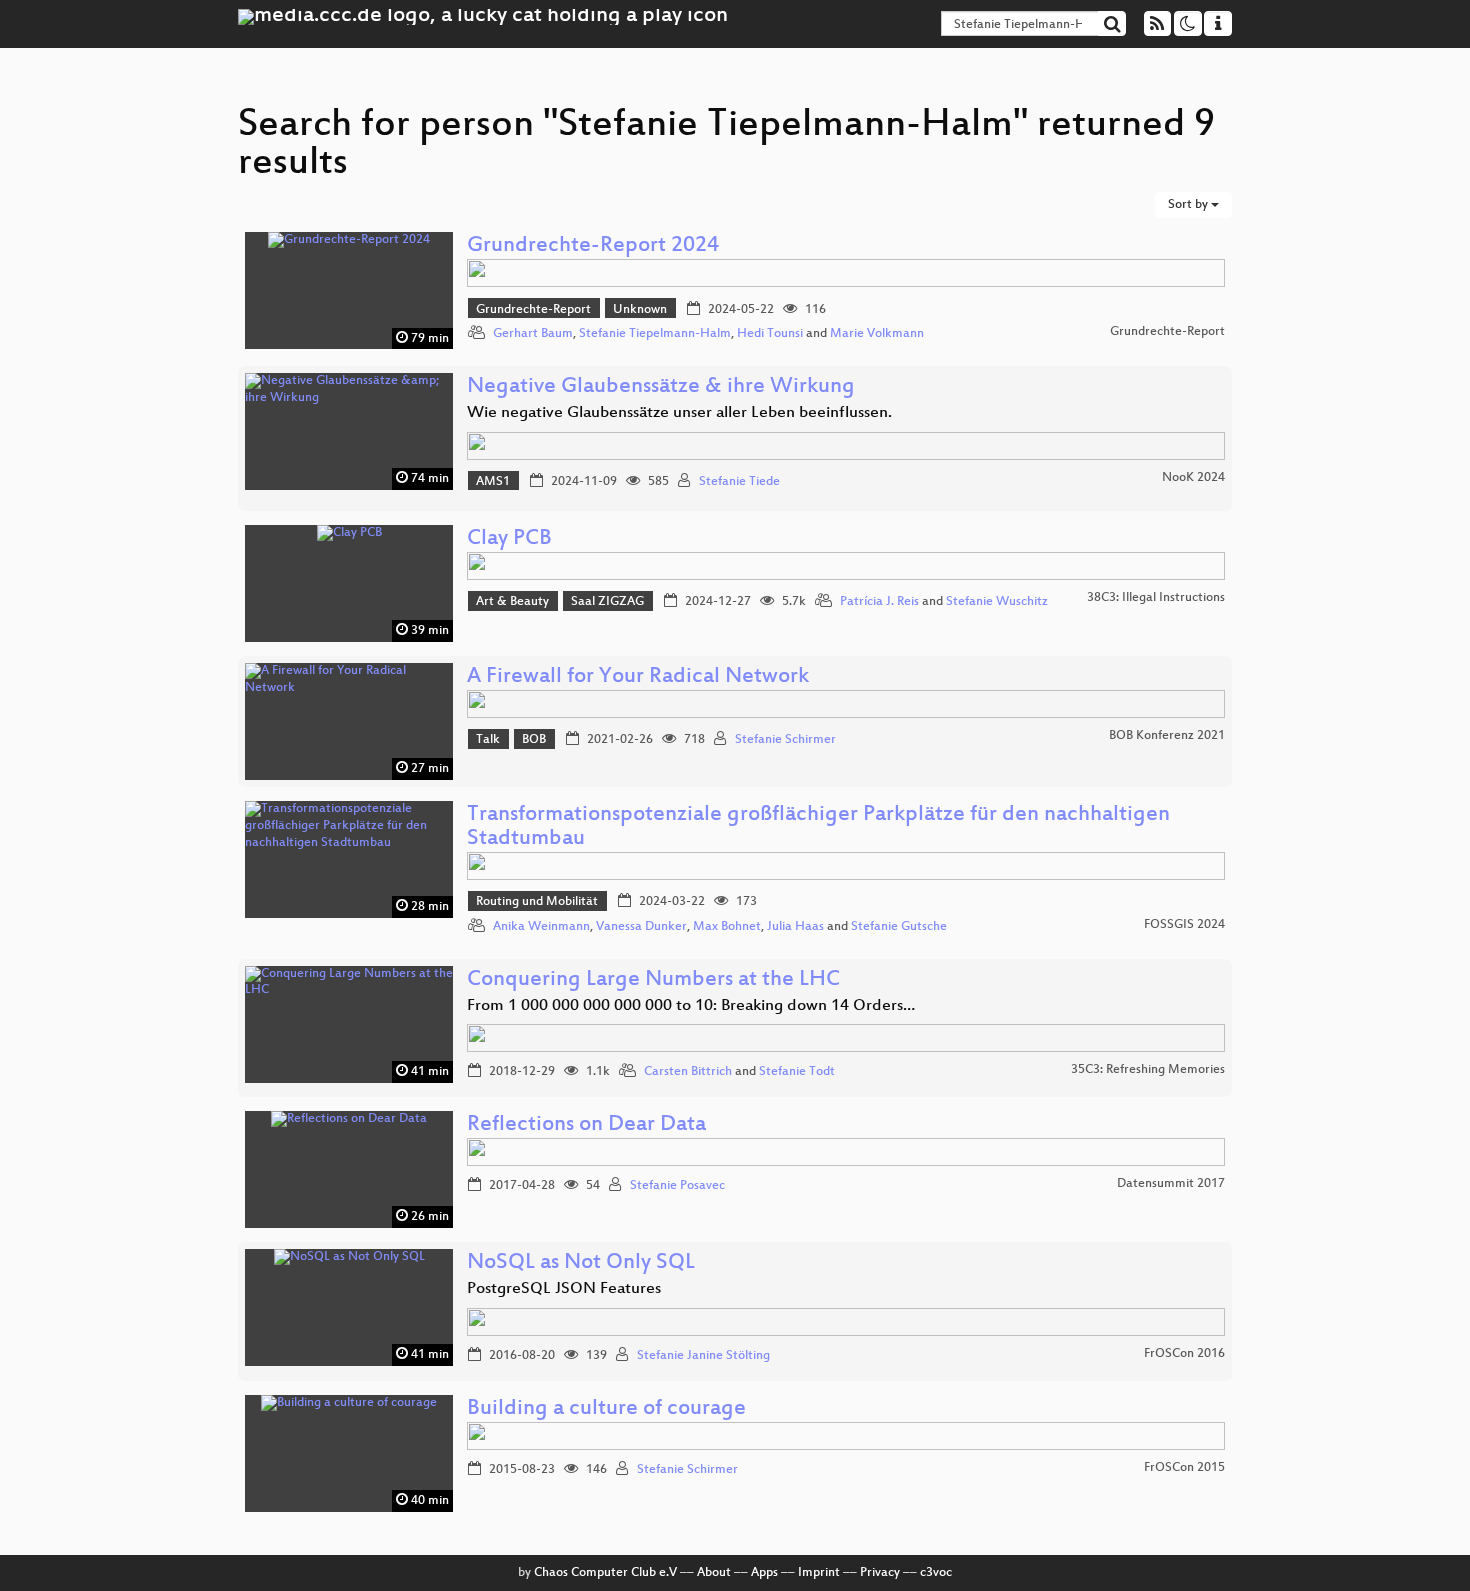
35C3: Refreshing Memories (1148, 1070)
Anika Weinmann (541, 927)
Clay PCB (509, 539)
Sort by (1189, 205)
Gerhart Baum (533, 334)
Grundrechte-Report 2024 (593, 246)
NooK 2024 (1193, 478)
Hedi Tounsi (770, 334)
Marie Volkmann (877, 334)
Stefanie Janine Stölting (703, 1356)
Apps (764, 1573)
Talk (488, 740)
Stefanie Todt (797, 1072)
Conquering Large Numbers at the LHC (653, 980)
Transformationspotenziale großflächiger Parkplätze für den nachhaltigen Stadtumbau (818, 827)
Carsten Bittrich (688, 1072)
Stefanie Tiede (739, 482)
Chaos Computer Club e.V (605, 1573)
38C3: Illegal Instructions (1156, 598)
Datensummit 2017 (1171, 1184)
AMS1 (493, 482)
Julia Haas (795, 927)
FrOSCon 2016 (1184, 1354)
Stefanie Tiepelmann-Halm (655, 334)
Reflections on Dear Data (586, 1125)
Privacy (880, 1573)
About (714, 1573)
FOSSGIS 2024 (1184, 925)
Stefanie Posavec (677, 1186)
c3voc (936, 1573)
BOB (534, 740)
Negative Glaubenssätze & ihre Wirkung (661, 387)
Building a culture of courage (606, 1409)
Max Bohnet (727, 927)
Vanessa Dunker (641, 927)
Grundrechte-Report (533, 310)
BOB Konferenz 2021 (1167, 736)
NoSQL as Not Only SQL (581, 1263)
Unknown (640, 310)
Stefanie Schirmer (785, 740)
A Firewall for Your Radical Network (638, 677)
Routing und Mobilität (537, 902)
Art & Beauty (512, 602)
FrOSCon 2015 (1184, 1468)
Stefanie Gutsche (899, 927)
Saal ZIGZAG (607, 602)
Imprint (819, 1573)
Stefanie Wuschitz (997, 602)
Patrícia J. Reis (879, 602)
